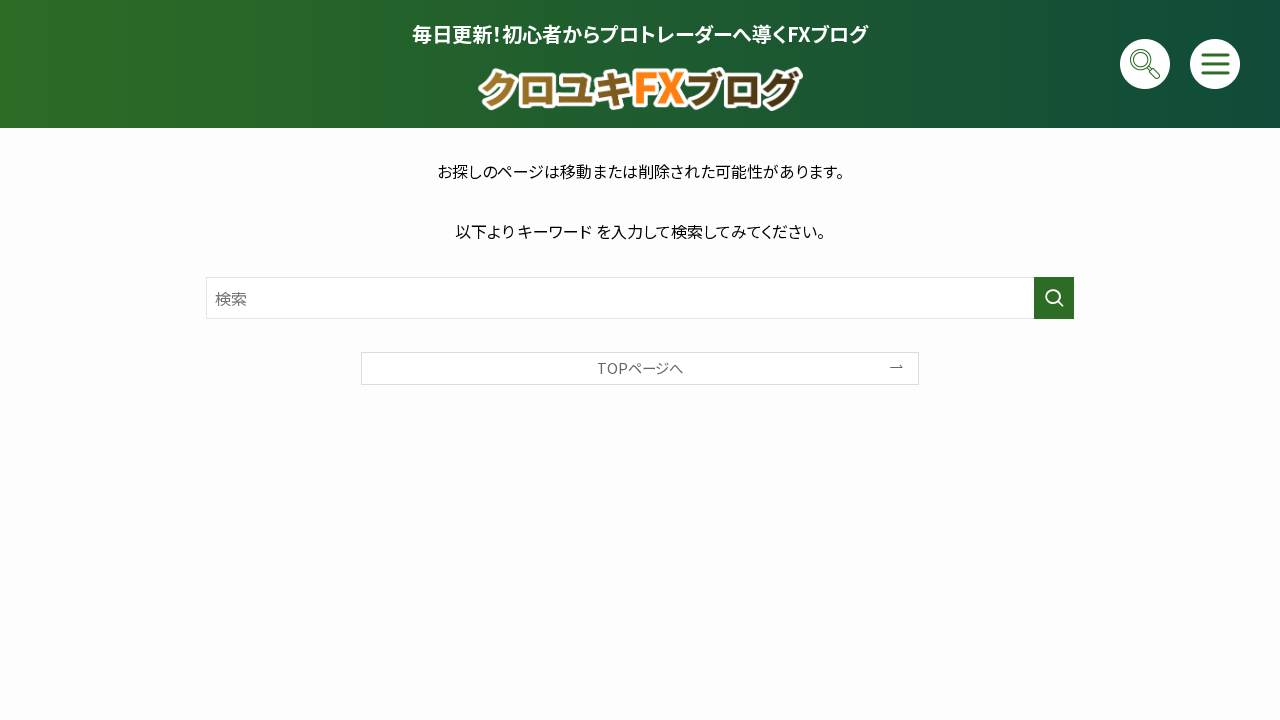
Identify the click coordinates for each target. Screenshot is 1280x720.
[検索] (1145, 64)
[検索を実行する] (1054, 298)
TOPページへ (640, 367)
